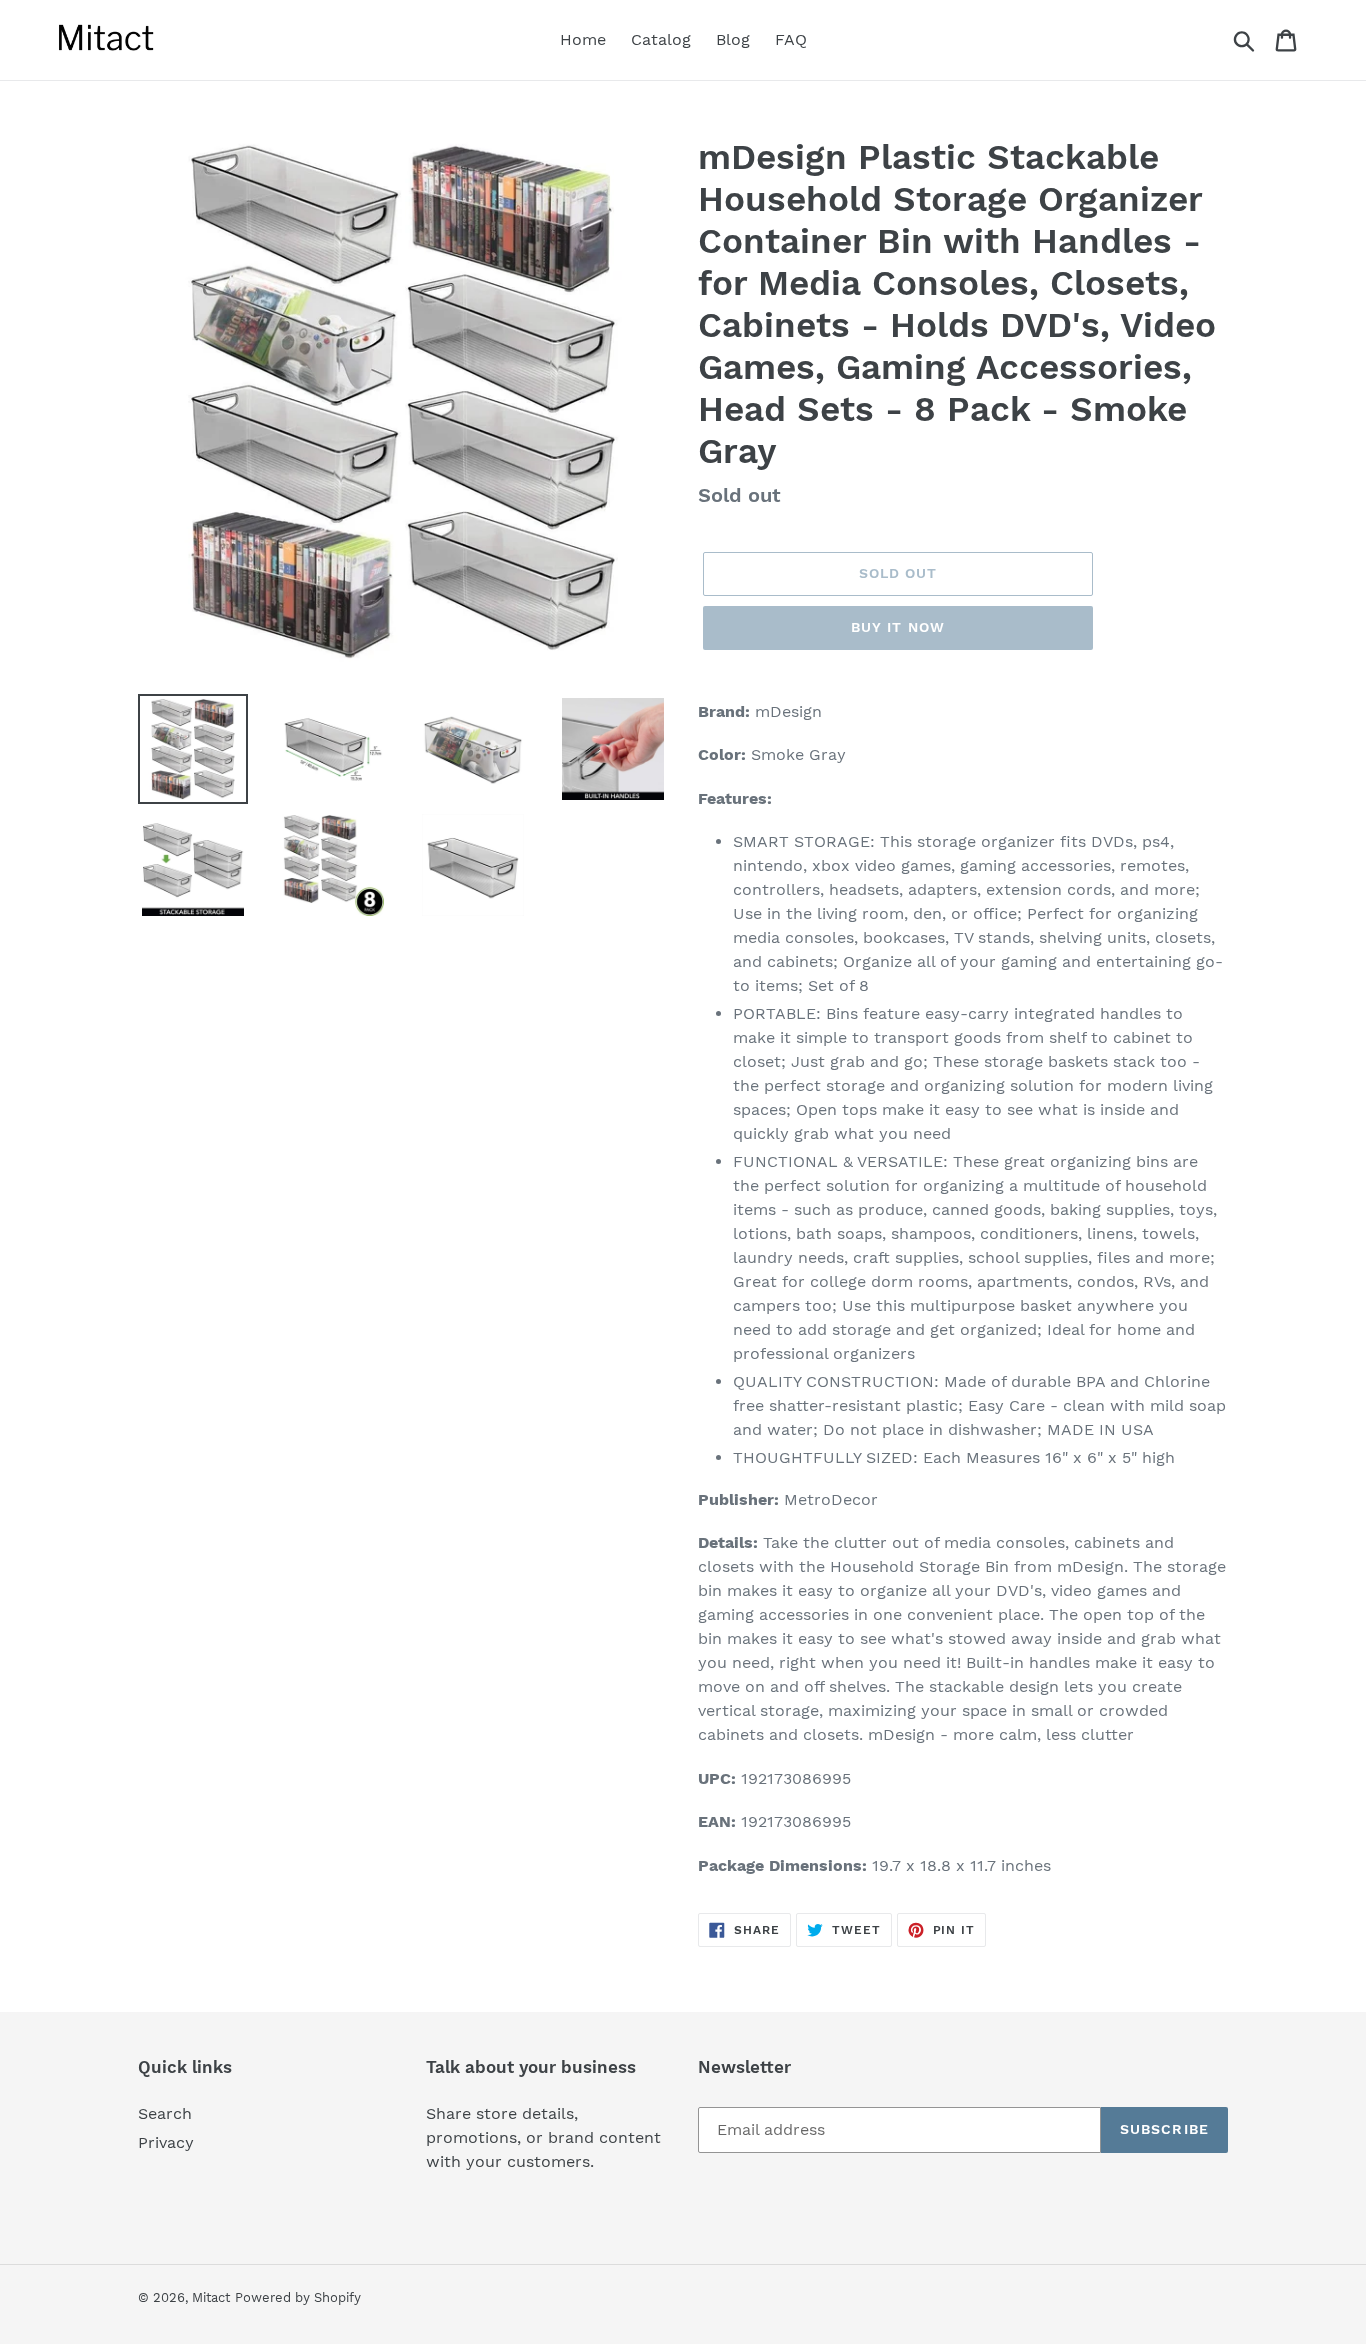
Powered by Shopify (298, 2297)
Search (165, 2113)
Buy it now (898, 627)
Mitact (211, 2297)
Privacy (166, 2142)
